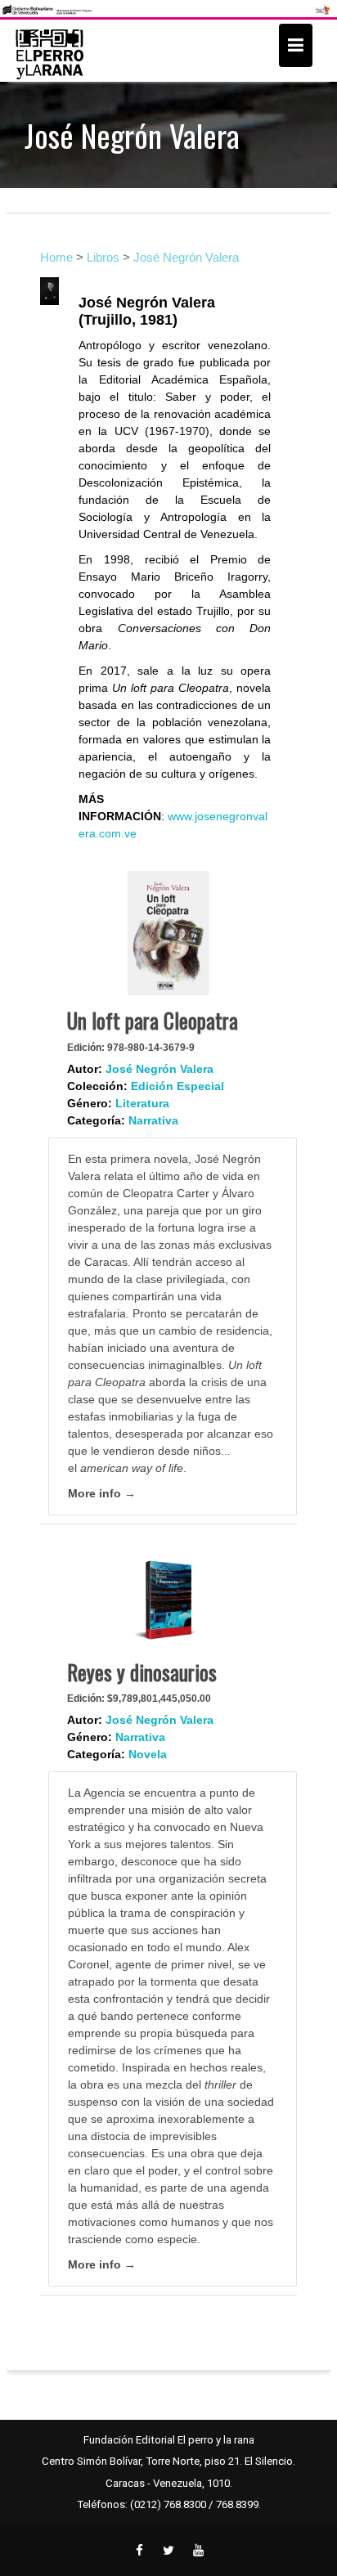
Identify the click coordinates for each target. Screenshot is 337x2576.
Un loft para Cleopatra (153, 1020)
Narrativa (153, 1120)
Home (56, 257)
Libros (103, 257)
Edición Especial (177, 1086)
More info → (102, 1493)
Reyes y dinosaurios (142, 1672)
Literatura (142, 1103)
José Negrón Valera (186, 257)
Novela (148, 1754)
